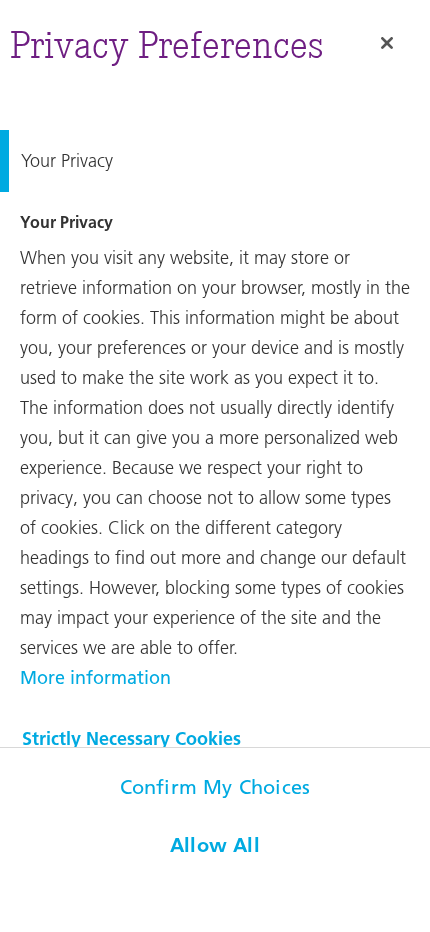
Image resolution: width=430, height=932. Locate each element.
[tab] (215, 161)
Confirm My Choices (215, 787)
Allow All (215, 845)
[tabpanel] (215, 450)
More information (95, 677)
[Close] (387, 43)
